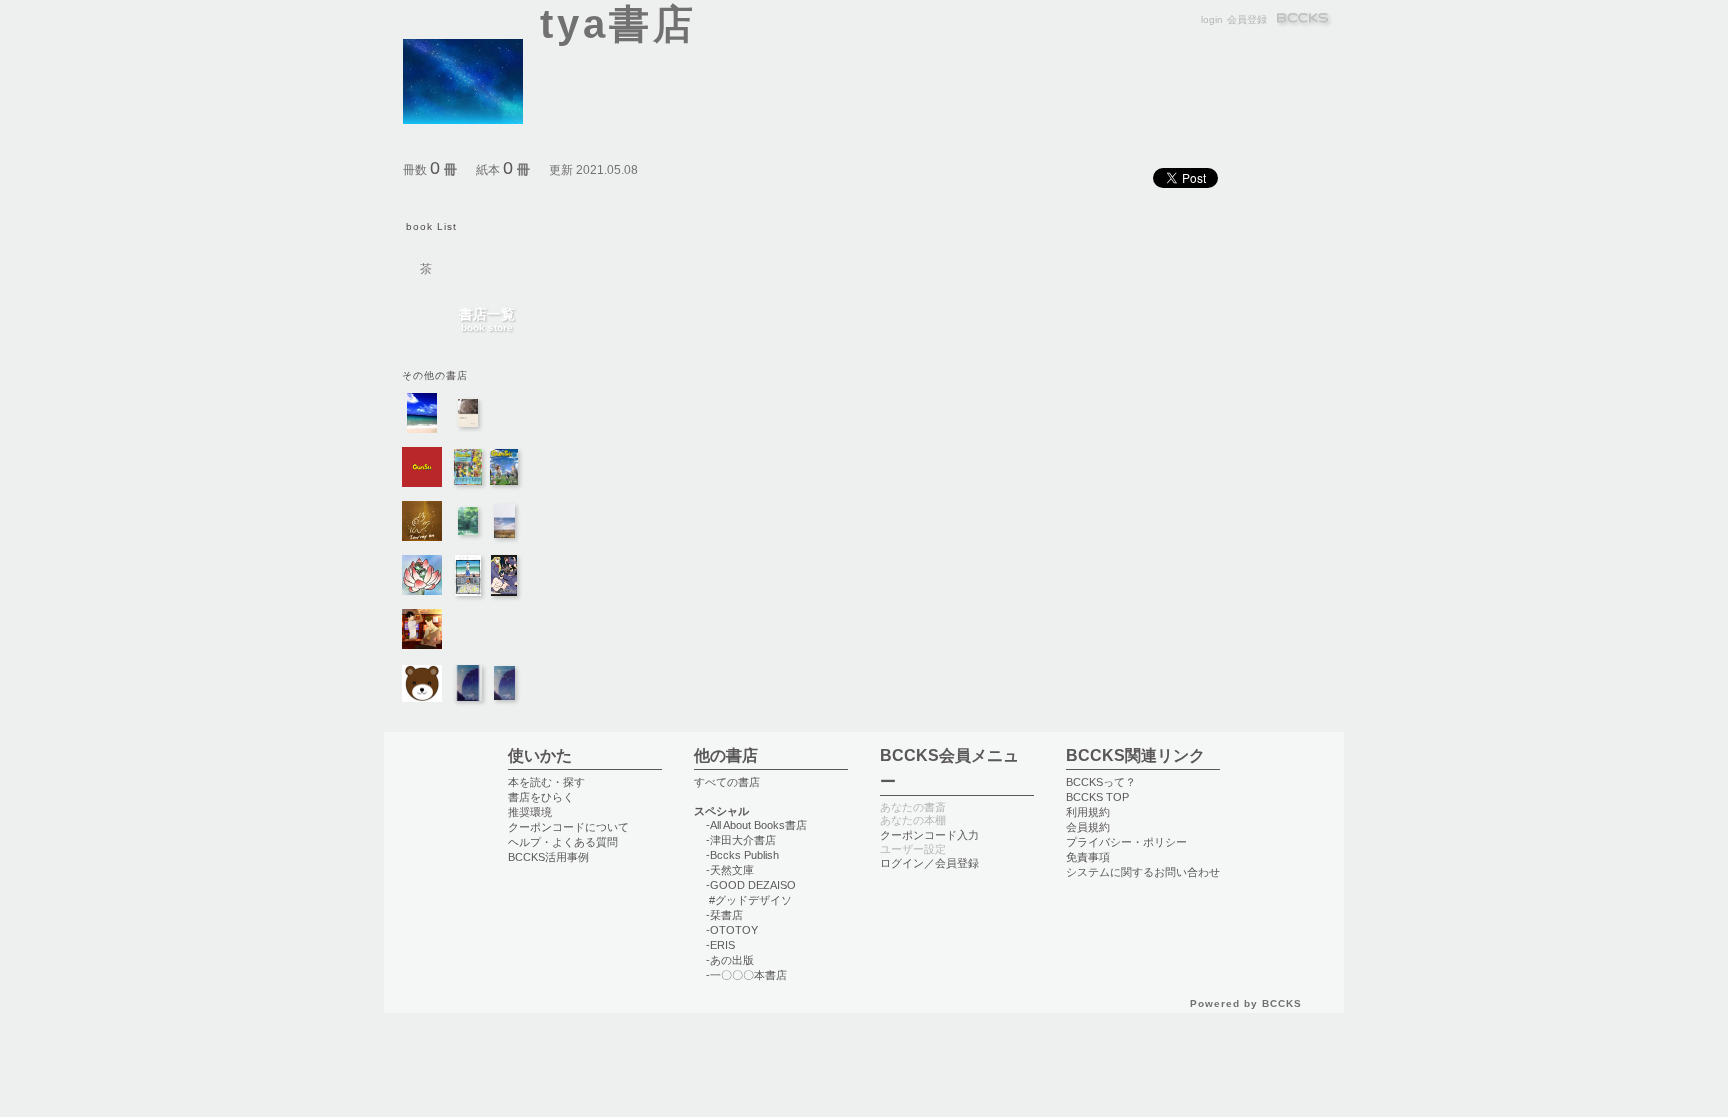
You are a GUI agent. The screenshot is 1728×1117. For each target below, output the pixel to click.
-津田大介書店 (741, 840)
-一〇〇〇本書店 (746, 975)
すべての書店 (727, 782)
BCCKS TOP (1097, 797)
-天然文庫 (730, 870)
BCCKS (1304, 19)
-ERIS (720, 945)
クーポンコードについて (568, 827)
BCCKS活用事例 (548, 857)
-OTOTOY (732, 930)
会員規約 (1088, 827)
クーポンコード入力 (929, 835)
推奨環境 (530, 812)
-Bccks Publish (742, 855)
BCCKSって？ (1101, 782)
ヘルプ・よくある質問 (563, 842)
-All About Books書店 (756, 825)
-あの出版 (730, 960)
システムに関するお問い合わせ (1143, 872)
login (1212, 19)
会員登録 (1247, 19)
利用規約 (1088, 812)
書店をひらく (541, 797)
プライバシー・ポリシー (1126, 842)
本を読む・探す (546, 782)
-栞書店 (724, 915)
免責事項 (1088, 857)
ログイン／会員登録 (929, 863)
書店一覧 (487, 320)
